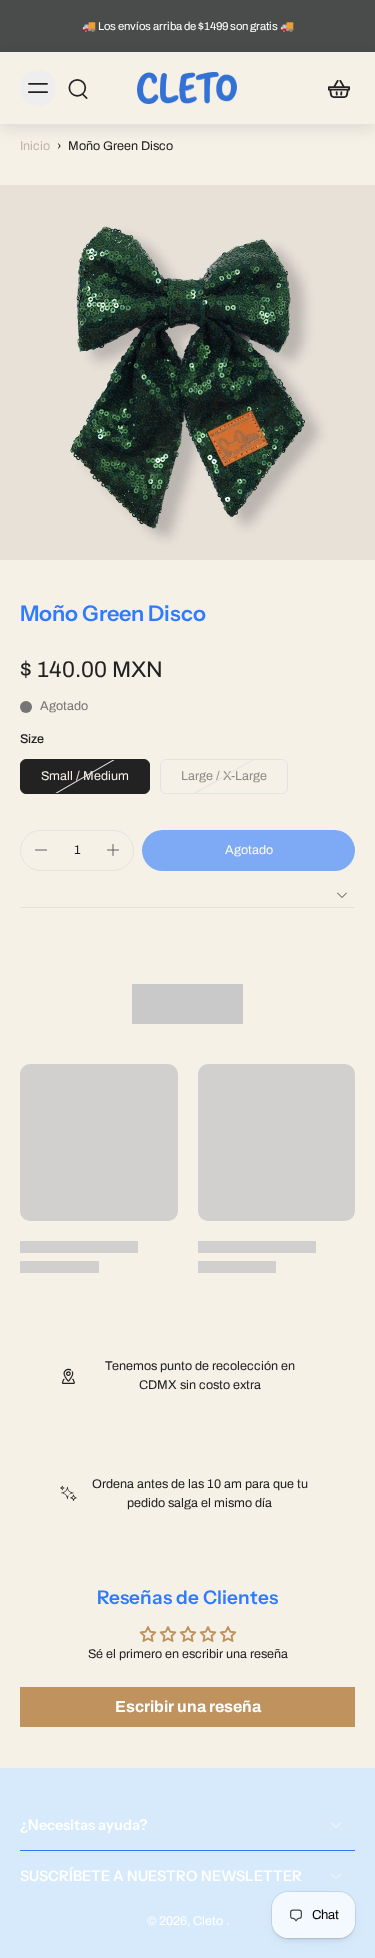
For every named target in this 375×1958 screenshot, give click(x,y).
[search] (78, 88)
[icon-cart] (333, 88)
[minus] (41, 850)
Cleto (209, 1921)
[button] (248, 850)
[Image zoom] (187, 372)
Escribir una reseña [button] (188, 1706)
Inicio (35, 146)
